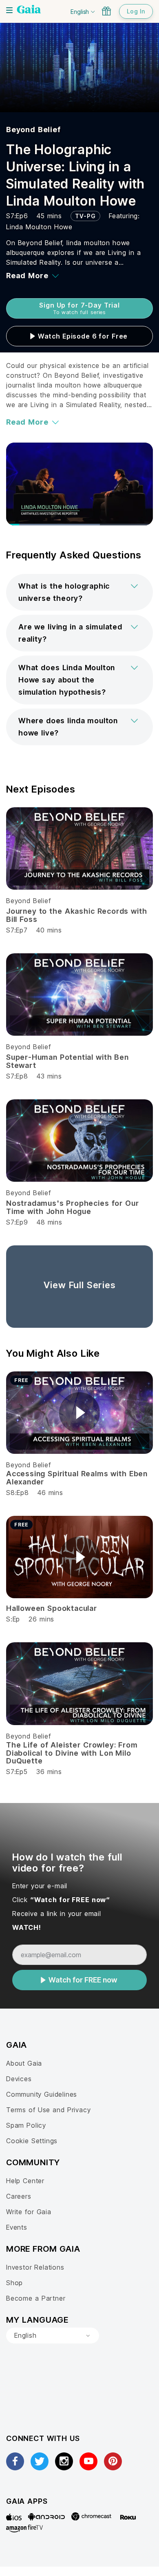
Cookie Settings (32, 2141)
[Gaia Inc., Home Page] (29, 10)
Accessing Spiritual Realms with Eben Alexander (77, 1478)
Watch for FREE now (83, 1980)
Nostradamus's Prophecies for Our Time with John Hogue (72, 1207)
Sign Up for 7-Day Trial (79, 308)
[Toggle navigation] (9, 10)
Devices (19, 2079)
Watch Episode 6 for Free (83, 336)
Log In (136, 11)
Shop (14, 2283)
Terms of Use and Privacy (48, 2110)
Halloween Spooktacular (52, 1608)
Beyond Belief (33, 130)
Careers (19, 2196)
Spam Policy (26, 2125)
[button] (79, 592)
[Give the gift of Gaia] (106, 11)
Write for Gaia (29, 2212)
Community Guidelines (42, 2094)
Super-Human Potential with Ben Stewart (67, 1061)
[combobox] (53, 2336)
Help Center (25, 2181)
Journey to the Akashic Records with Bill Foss (76, 915)
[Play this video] (79, 1413)
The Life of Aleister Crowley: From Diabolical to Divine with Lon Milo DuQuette (72, 1753)
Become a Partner (36, 2298)
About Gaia (24, 2063)
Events (17, 2227)
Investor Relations (35, 2267)
